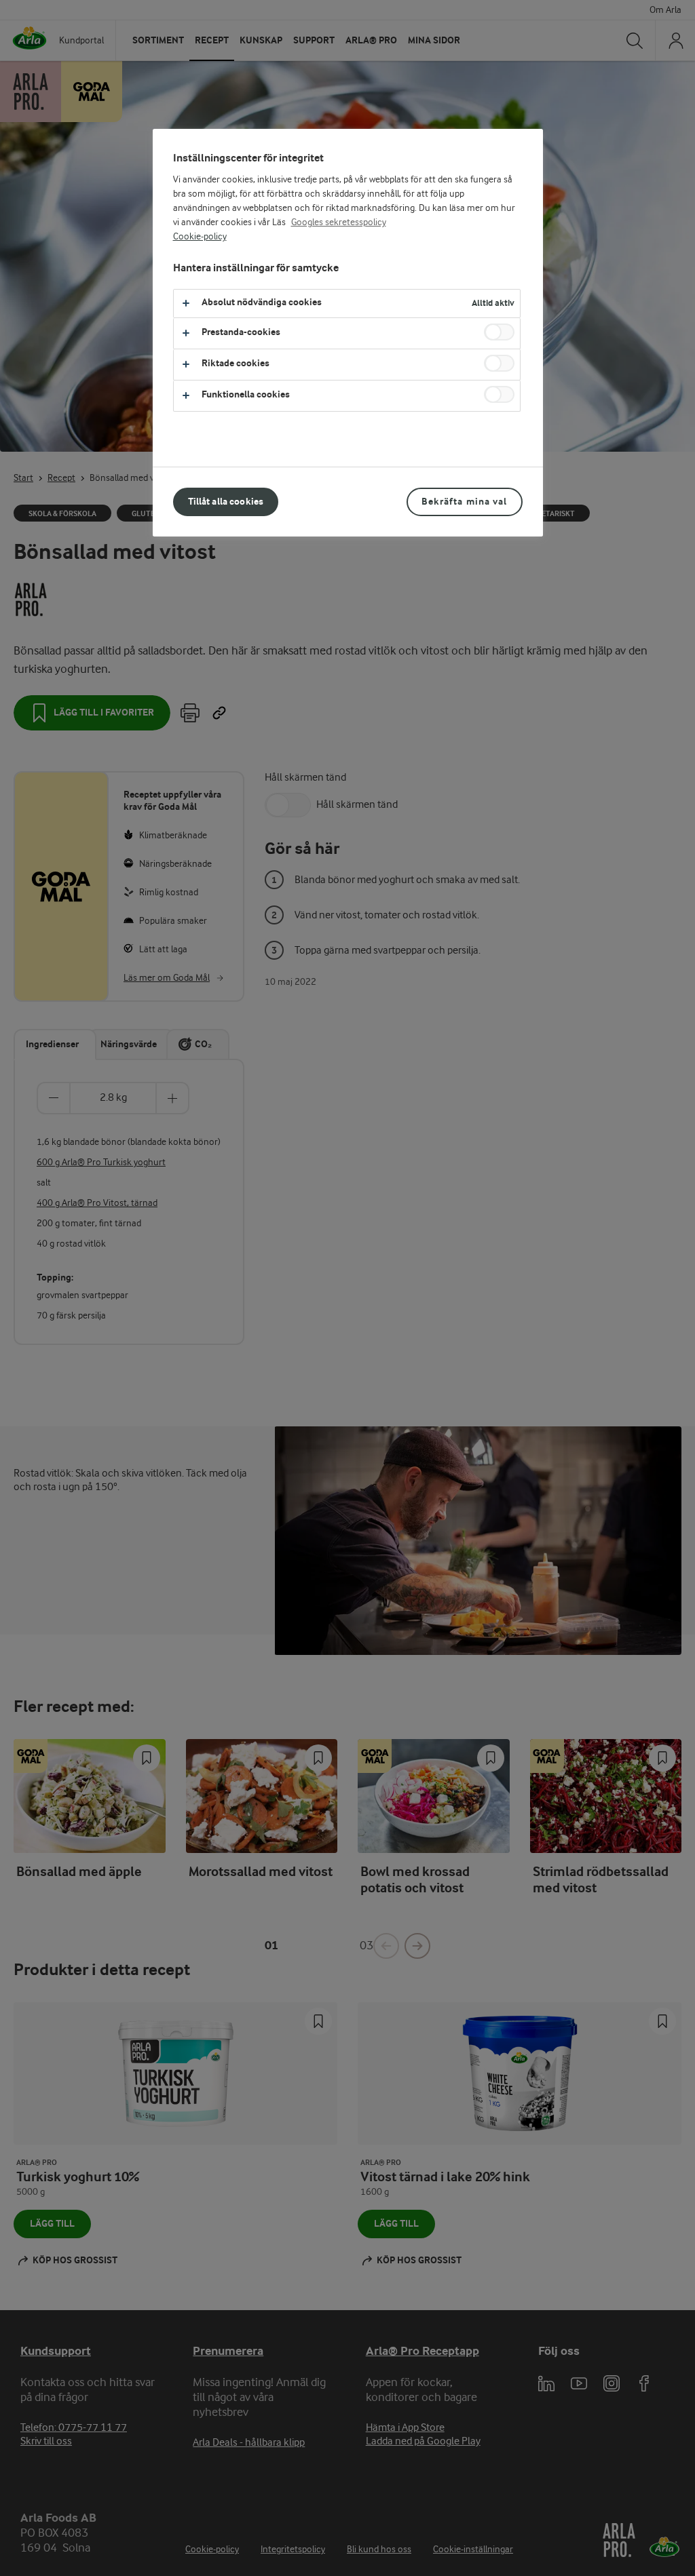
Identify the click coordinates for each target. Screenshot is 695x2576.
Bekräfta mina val (464, 502)
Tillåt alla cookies (226, 502)
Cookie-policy (200, 237)
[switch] (499, 332)
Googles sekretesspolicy (339, 222)
